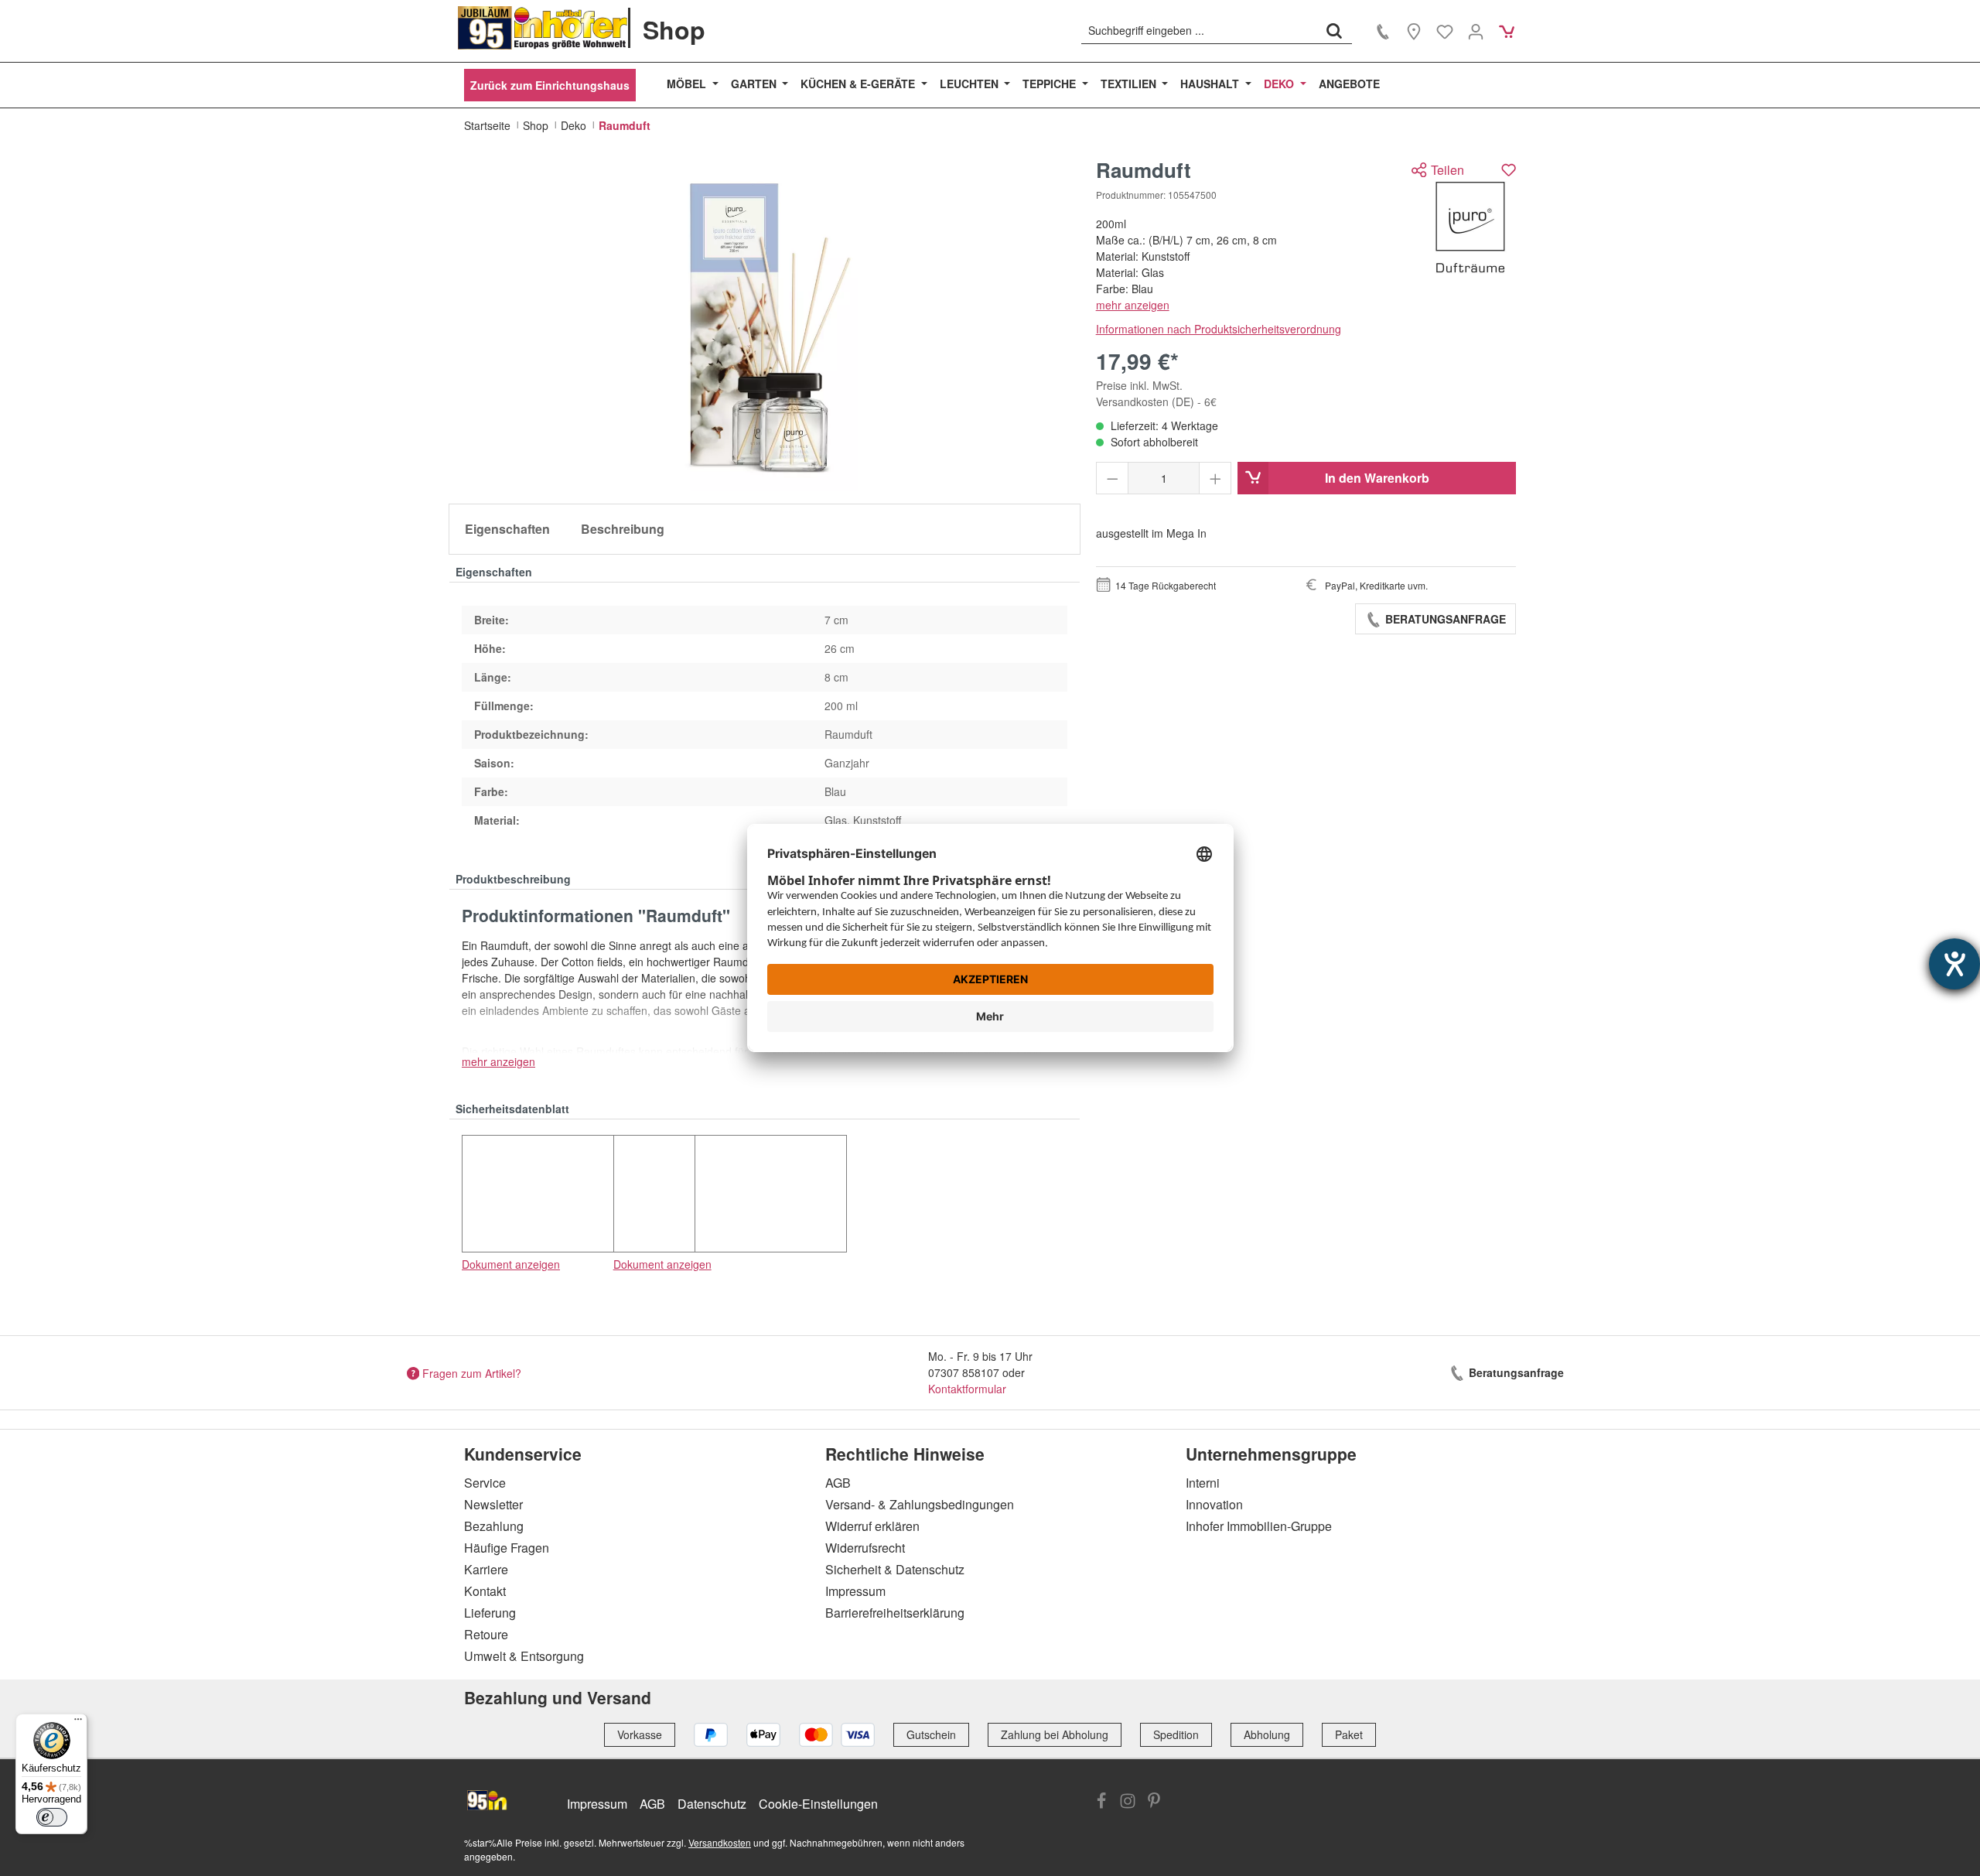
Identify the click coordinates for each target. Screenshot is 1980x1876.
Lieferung (490, 1613)
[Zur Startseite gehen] (543, 28)
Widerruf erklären (872, 1526)
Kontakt (485, 1591)
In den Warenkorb (1377, 478)
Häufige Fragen (507, 1548)
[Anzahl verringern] (1113, 478)
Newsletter (493, 1504)
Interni (1203, 1483)
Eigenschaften (507, 529)
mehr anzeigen (1133, 305)
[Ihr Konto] (1476, 31)
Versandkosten (720, 1842)
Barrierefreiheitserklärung (895, 1613)
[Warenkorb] (1507, 31)
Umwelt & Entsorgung (524, 1656)
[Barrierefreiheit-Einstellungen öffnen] (1954, 964)
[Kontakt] (1383, 31)
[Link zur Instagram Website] (1128, 1803)
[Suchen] (1334, 30)
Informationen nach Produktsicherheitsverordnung (1219, 329)
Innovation (1214, 1504)
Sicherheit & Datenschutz (895, 1569)
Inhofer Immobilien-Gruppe (1259, 1526)
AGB (838, 1483)
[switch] (52, 1817)
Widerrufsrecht (865, 1548)
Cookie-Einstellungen (818, 1804)
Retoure (486, 1634)
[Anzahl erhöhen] (1215, 478)
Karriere (486, 1569)
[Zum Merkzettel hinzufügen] (1509, 170)
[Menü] (78, 1723)
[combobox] (1199, 30)
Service (485, 1483)
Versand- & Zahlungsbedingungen (920, 1504)
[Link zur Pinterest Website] (1154, 1803)
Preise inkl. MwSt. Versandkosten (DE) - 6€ (1156, 393)
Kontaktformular (967, 1389)
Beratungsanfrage (1444, 619)
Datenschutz (712, 1804)
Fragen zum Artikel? (472, 1372)
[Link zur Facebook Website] (1101, 1803)
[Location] (1414, 31)
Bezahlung (494, 1526)
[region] (765, 325)
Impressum (855, 1591)
